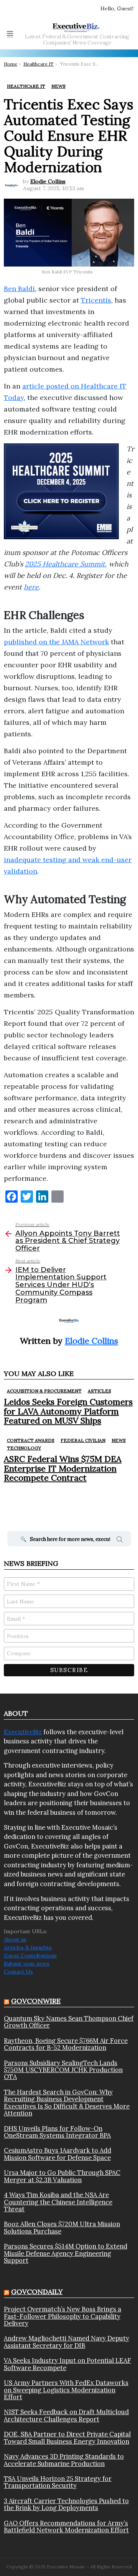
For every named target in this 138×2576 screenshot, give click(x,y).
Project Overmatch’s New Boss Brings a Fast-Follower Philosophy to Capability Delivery (62, 2316)
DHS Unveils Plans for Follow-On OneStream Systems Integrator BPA (57, 2132)
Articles (99, 1391)
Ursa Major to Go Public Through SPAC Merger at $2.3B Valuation (62, 2176)
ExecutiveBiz (23, 1732)
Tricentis (96, 300)
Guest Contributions (30, 1955)
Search (120, 1541)
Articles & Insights (28, 1947)
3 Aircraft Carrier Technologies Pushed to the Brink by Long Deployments (66, 2504)
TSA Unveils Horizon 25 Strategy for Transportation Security (58, 2482)
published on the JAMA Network (56, 642)
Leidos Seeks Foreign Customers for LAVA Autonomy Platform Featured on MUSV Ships (68, 1411)
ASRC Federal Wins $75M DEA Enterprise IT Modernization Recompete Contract (63, 1468)
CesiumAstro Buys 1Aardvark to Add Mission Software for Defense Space (58, 2154)
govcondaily (37, 2292)
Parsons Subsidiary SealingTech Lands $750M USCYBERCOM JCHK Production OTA (63, 2070)
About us (15, 1939)
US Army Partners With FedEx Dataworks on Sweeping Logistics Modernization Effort (66, 2390)
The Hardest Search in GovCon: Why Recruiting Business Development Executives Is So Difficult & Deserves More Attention (67, 2103)
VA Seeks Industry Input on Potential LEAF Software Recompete (67, 2364)
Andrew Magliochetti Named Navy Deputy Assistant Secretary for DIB (67, 2342)
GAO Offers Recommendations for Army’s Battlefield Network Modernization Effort (66, 2527)
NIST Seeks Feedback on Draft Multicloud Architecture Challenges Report (66, 2416)
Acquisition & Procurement (44, 1391)
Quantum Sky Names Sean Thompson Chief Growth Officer (69, 2022)
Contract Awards (31, 1440)
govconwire (36, 2001)
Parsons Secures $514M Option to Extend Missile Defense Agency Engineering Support (66, 2253)
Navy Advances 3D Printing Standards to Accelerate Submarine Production (64, 2460)
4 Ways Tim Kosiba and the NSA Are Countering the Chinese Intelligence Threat (58, 2202)
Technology (24, 1448)
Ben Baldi (19, 289)
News (119, 1440)
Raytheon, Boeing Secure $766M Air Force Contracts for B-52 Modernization (66, 2044)
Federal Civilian (83, 1440)
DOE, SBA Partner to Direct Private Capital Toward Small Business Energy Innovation (67, 2438)
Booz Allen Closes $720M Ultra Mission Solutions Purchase (62, 2228)
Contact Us (18, 1972)
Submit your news (27, 1964)
